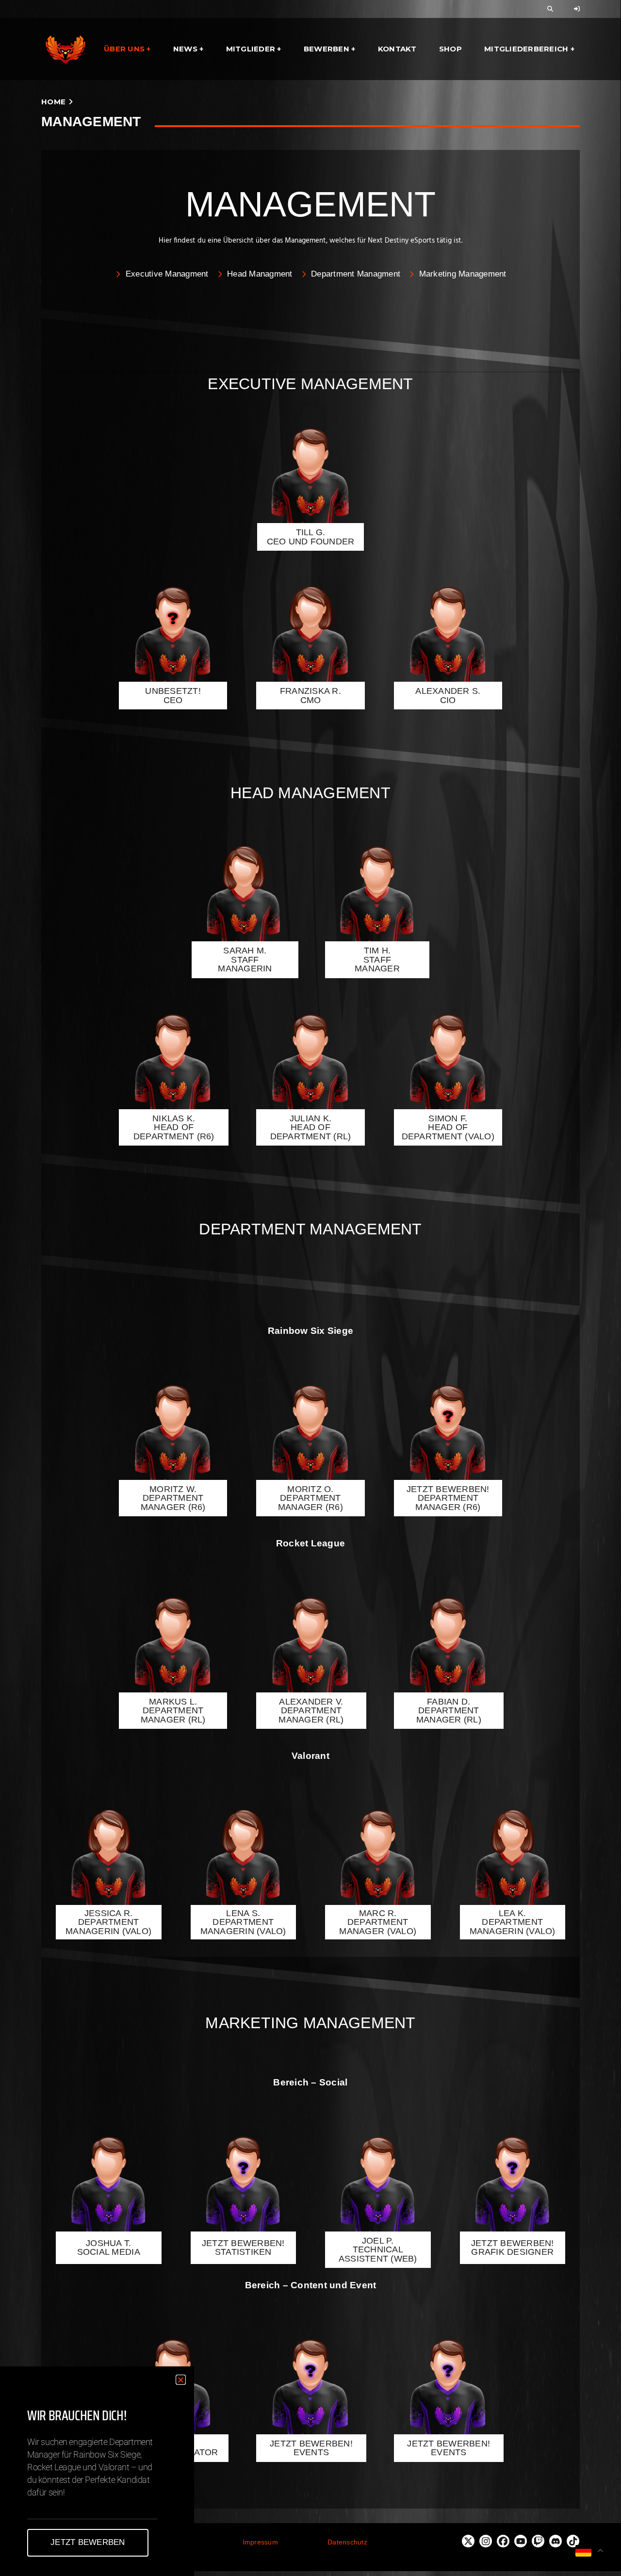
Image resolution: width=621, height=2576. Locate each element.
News (185, 49)
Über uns (124, 49)
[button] (181, 2380)
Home (53, 102)
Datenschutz (347, 2542)
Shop (450, 49)
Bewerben (327, 49)
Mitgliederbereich (526, 49)
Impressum (260, 2542)
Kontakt (397, 49)
